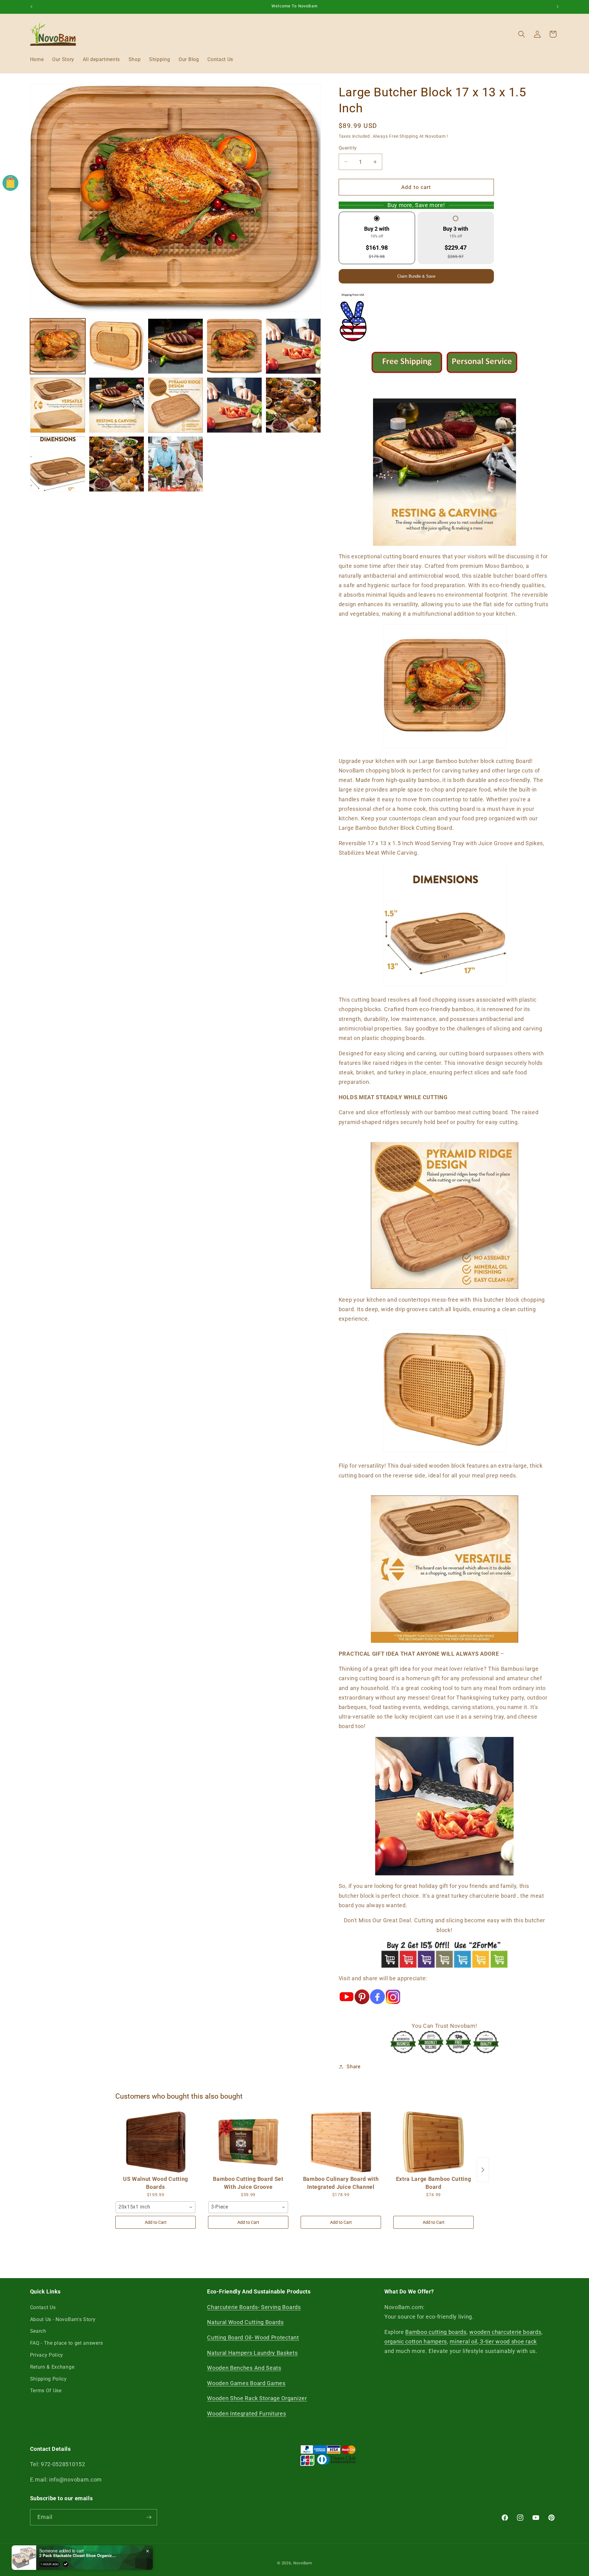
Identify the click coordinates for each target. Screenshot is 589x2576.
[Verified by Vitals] (66, 2561)
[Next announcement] (558, 7)
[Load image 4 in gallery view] (235, 346)
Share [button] (353, 2067)
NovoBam (303, 2563)
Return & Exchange (52, 2367)
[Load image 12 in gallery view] (117, 464)
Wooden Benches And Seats (244, 2368)
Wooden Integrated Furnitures (246, 2414)
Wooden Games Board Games (246, 2383)
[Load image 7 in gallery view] (117, 405)
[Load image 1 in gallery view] (58, 346)
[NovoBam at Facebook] (377, 2007)
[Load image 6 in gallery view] (58, 405)
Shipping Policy (48, 2379)
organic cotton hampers (416, 2341)
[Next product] (483, 2170)
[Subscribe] (149, 2517)
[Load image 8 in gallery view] (176, 405)
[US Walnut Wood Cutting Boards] (156, 2142)
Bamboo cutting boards (436, 2332)
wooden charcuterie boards (505, 2332)
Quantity (348, 148)
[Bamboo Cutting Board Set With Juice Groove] (248, 2142)
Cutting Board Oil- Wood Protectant (253, 2337)
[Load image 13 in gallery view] (176, 464)
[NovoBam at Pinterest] (362, 2007)
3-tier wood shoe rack (508, 2341)
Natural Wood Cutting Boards (245, 2322)
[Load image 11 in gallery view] (58, 464)
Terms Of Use (46, 2391)
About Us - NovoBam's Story (63, 2319)
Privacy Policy (47, 2355)
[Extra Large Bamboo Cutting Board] (433, 2142)
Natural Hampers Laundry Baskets (252, 2353)
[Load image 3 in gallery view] (176, 346)
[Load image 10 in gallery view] (293, 405)
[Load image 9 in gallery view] (235, 405)
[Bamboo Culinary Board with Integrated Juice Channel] (341, 2142)
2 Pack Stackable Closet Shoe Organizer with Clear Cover (78, 2552)
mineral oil (464, 2341)
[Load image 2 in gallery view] (117, 346)
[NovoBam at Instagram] (393, 2007)
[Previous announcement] (31, 7)
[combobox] (156, 2207)
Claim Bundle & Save (416, 276)
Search (38, 2331)
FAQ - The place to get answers (67, 2343)
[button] (522, 34)
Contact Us (43, 2307)
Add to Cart (156, 2222)
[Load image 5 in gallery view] (293, 346)
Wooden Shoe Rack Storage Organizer (257, 2398)
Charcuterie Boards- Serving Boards (254, 2307)
